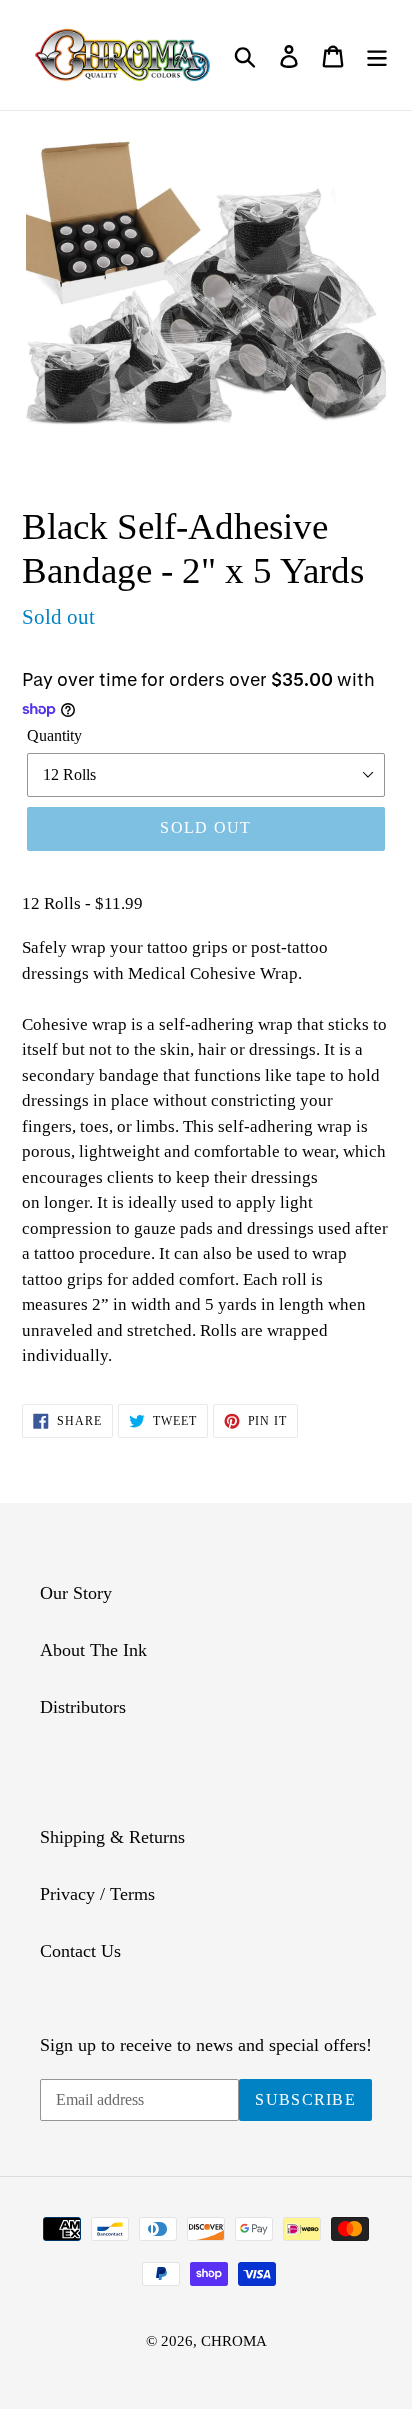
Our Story (76, 1593)
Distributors (83, 1707)
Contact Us (80, 1951)
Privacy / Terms (97, 1894)
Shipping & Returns (112, 1837)
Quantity (54, 735)
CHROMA (234, 2341)
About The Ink (93, 1650)
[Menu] (377, 55)
